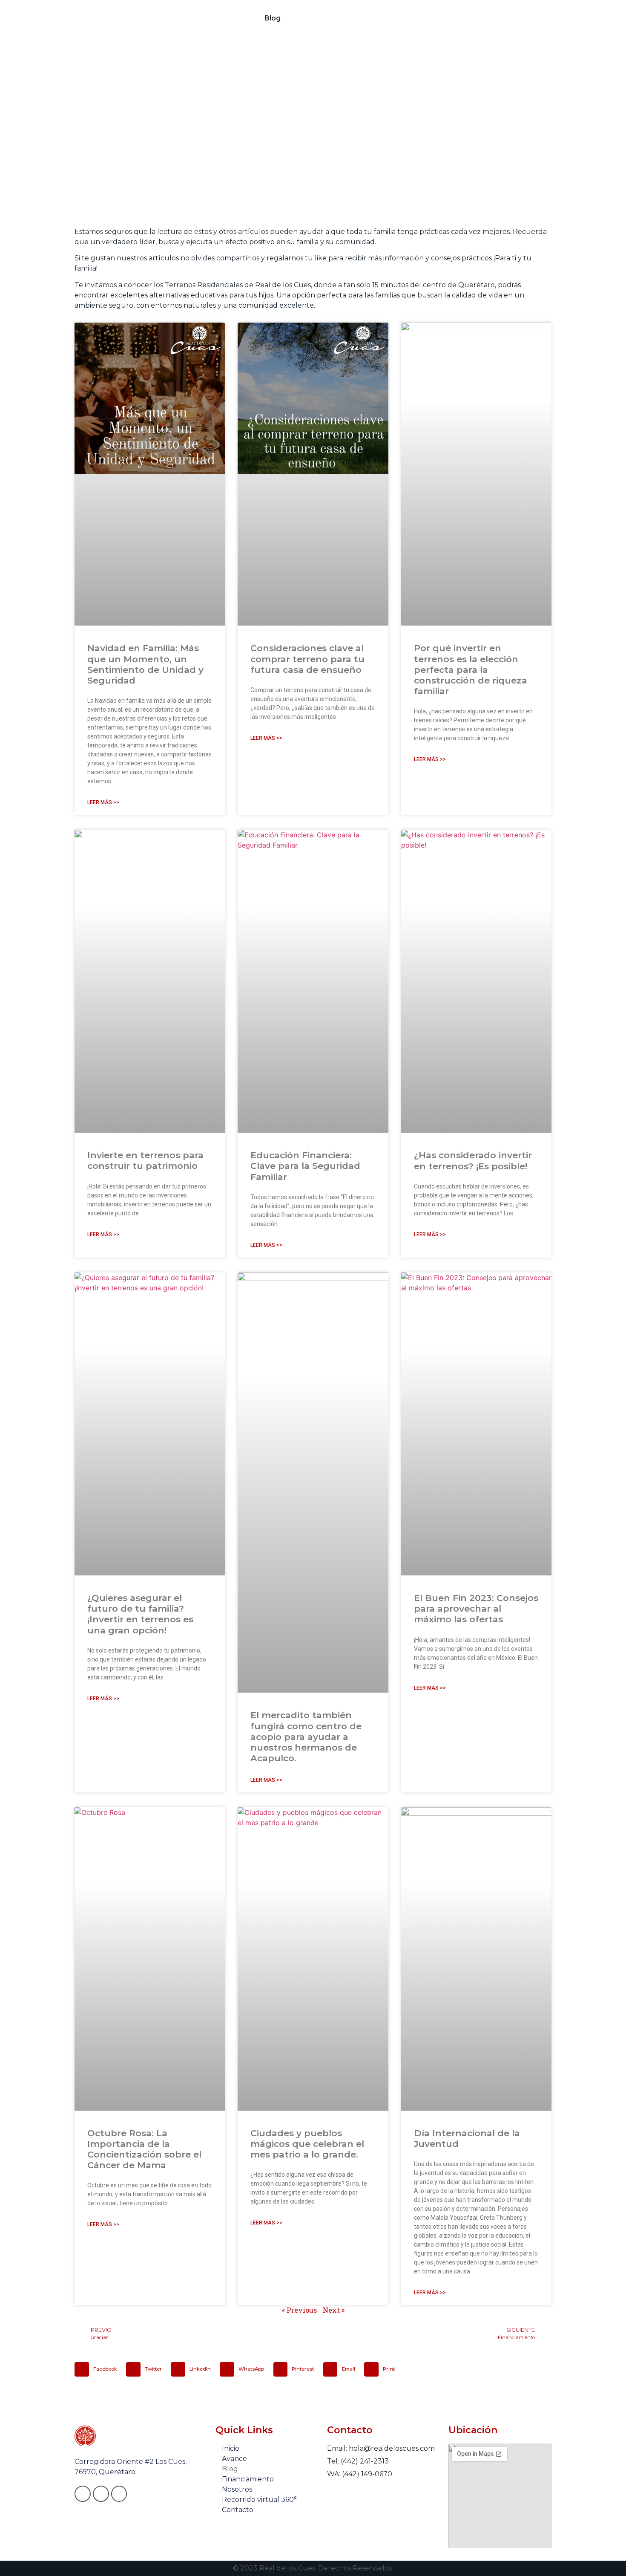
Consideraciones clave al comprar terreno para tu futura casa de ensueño (307, 659)
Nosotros (377, 18)
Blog (273, 18)
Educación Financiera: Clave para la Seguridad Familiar (305, 1166)
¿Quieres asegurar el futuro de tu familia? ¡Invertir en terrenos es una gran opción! (140, 1614)
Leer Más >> (103, 802)
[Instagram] (101, 2494)
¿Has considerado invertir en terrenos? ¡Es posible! (473, 1160)
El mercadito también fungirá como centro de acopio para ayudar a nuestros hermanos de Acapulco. (306, 1737)
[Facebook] (83, 2494)
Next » (334, 2310)
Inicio (203, 18)
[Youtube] (119, 2494)
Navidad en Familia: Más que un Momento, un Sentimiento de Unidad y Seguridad (145, 664)
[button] (98, 2369)
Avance (238, 18)
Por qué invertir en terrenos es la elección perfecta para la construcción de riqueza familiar (471, 669)
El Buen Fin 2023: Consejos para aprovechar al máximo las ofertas (476, 1608)
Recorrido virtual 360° (445, 18)
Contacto (513, 18)
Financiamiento (320, 18)
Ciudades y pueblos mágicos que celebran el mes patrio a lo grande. (307, 2144)
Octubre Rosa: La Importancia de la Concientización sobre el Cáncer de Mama (144, 2149)
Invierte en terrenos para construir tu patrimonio (145, 1160)
